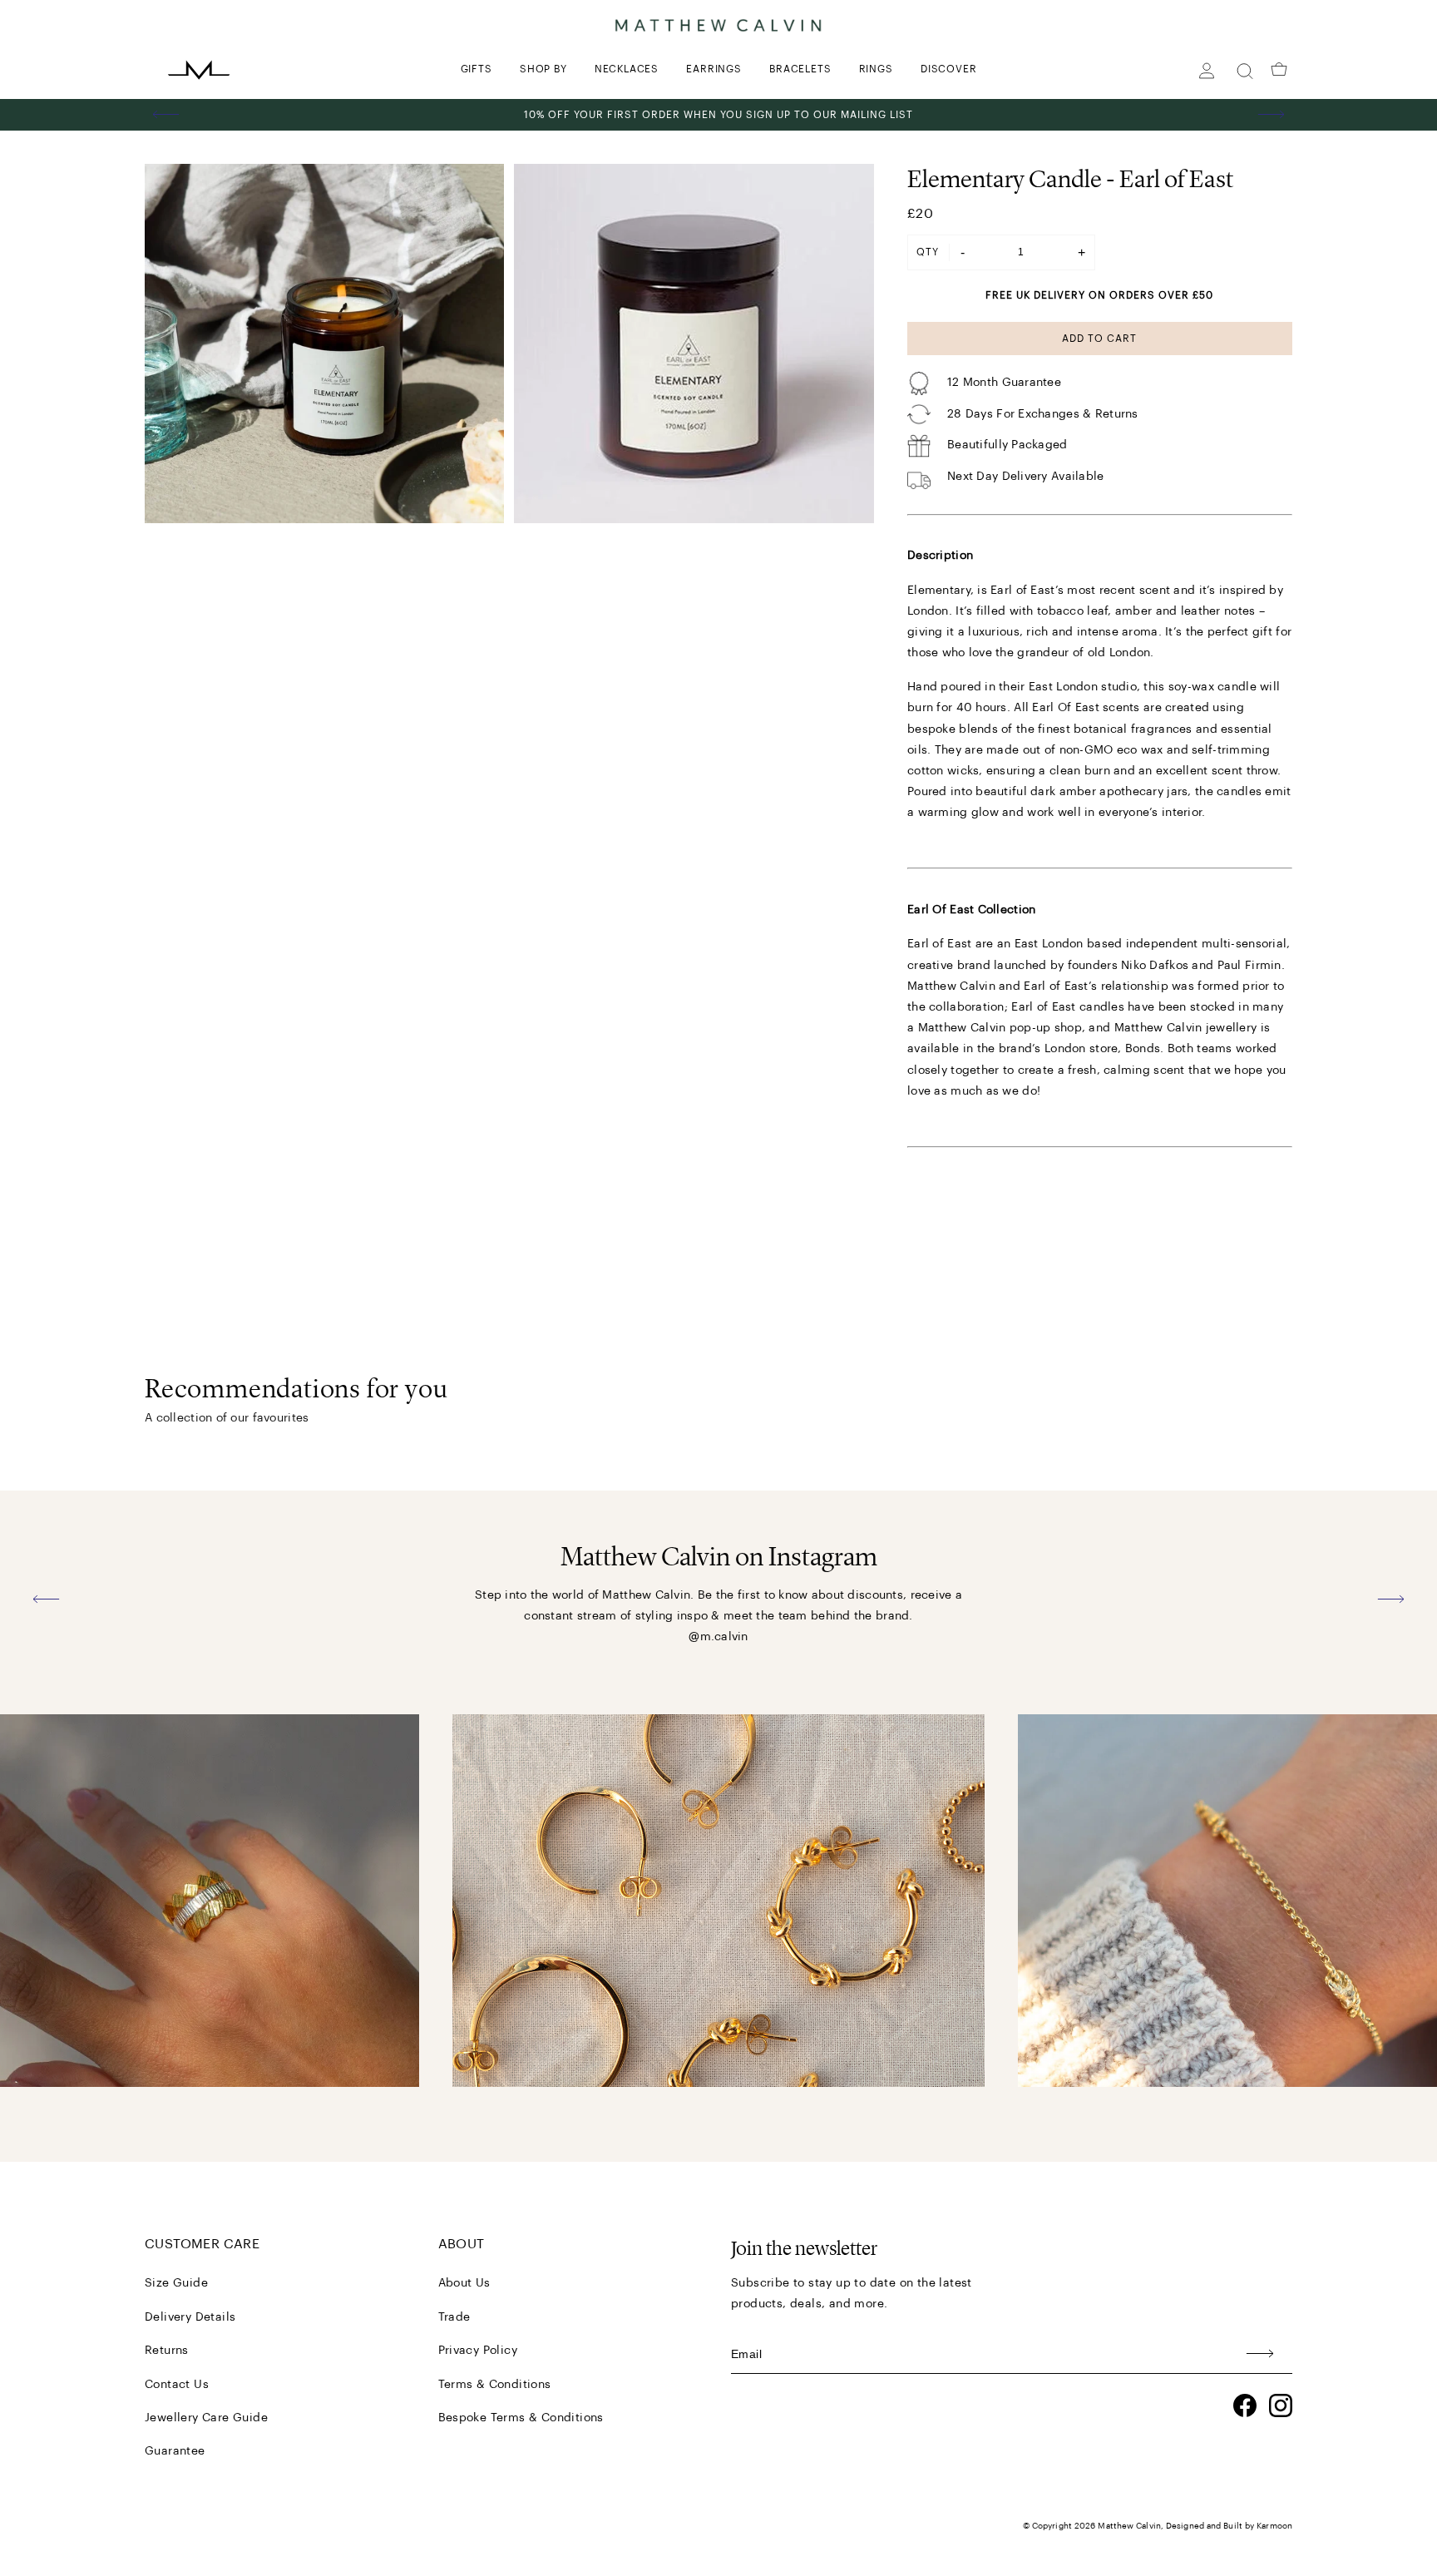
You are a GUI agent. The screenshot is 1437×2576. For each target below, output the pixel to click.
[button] (166, 115)
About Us (464, 2283)
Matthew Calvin (1129, 2526)
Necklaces (627, 69)
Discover (948, 69)
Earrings (714, 69)
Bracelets (800, 69)
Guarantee (175, 2451)
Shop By (543, 69)
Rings (876, 69)
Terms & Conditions (495, 2385)
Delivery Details (190, 2317)
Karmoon (1274, 2526)
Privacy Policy (478, 2351)
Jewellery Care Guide (206, 2418)
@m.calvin (718, 1637)
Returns (167, 2351)
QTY (928, 252)
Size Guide (176, 2283)
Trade (454, 2317)
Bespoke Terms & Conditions (521, 2418)
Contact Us (177, 2385)
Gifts (477, 69)
